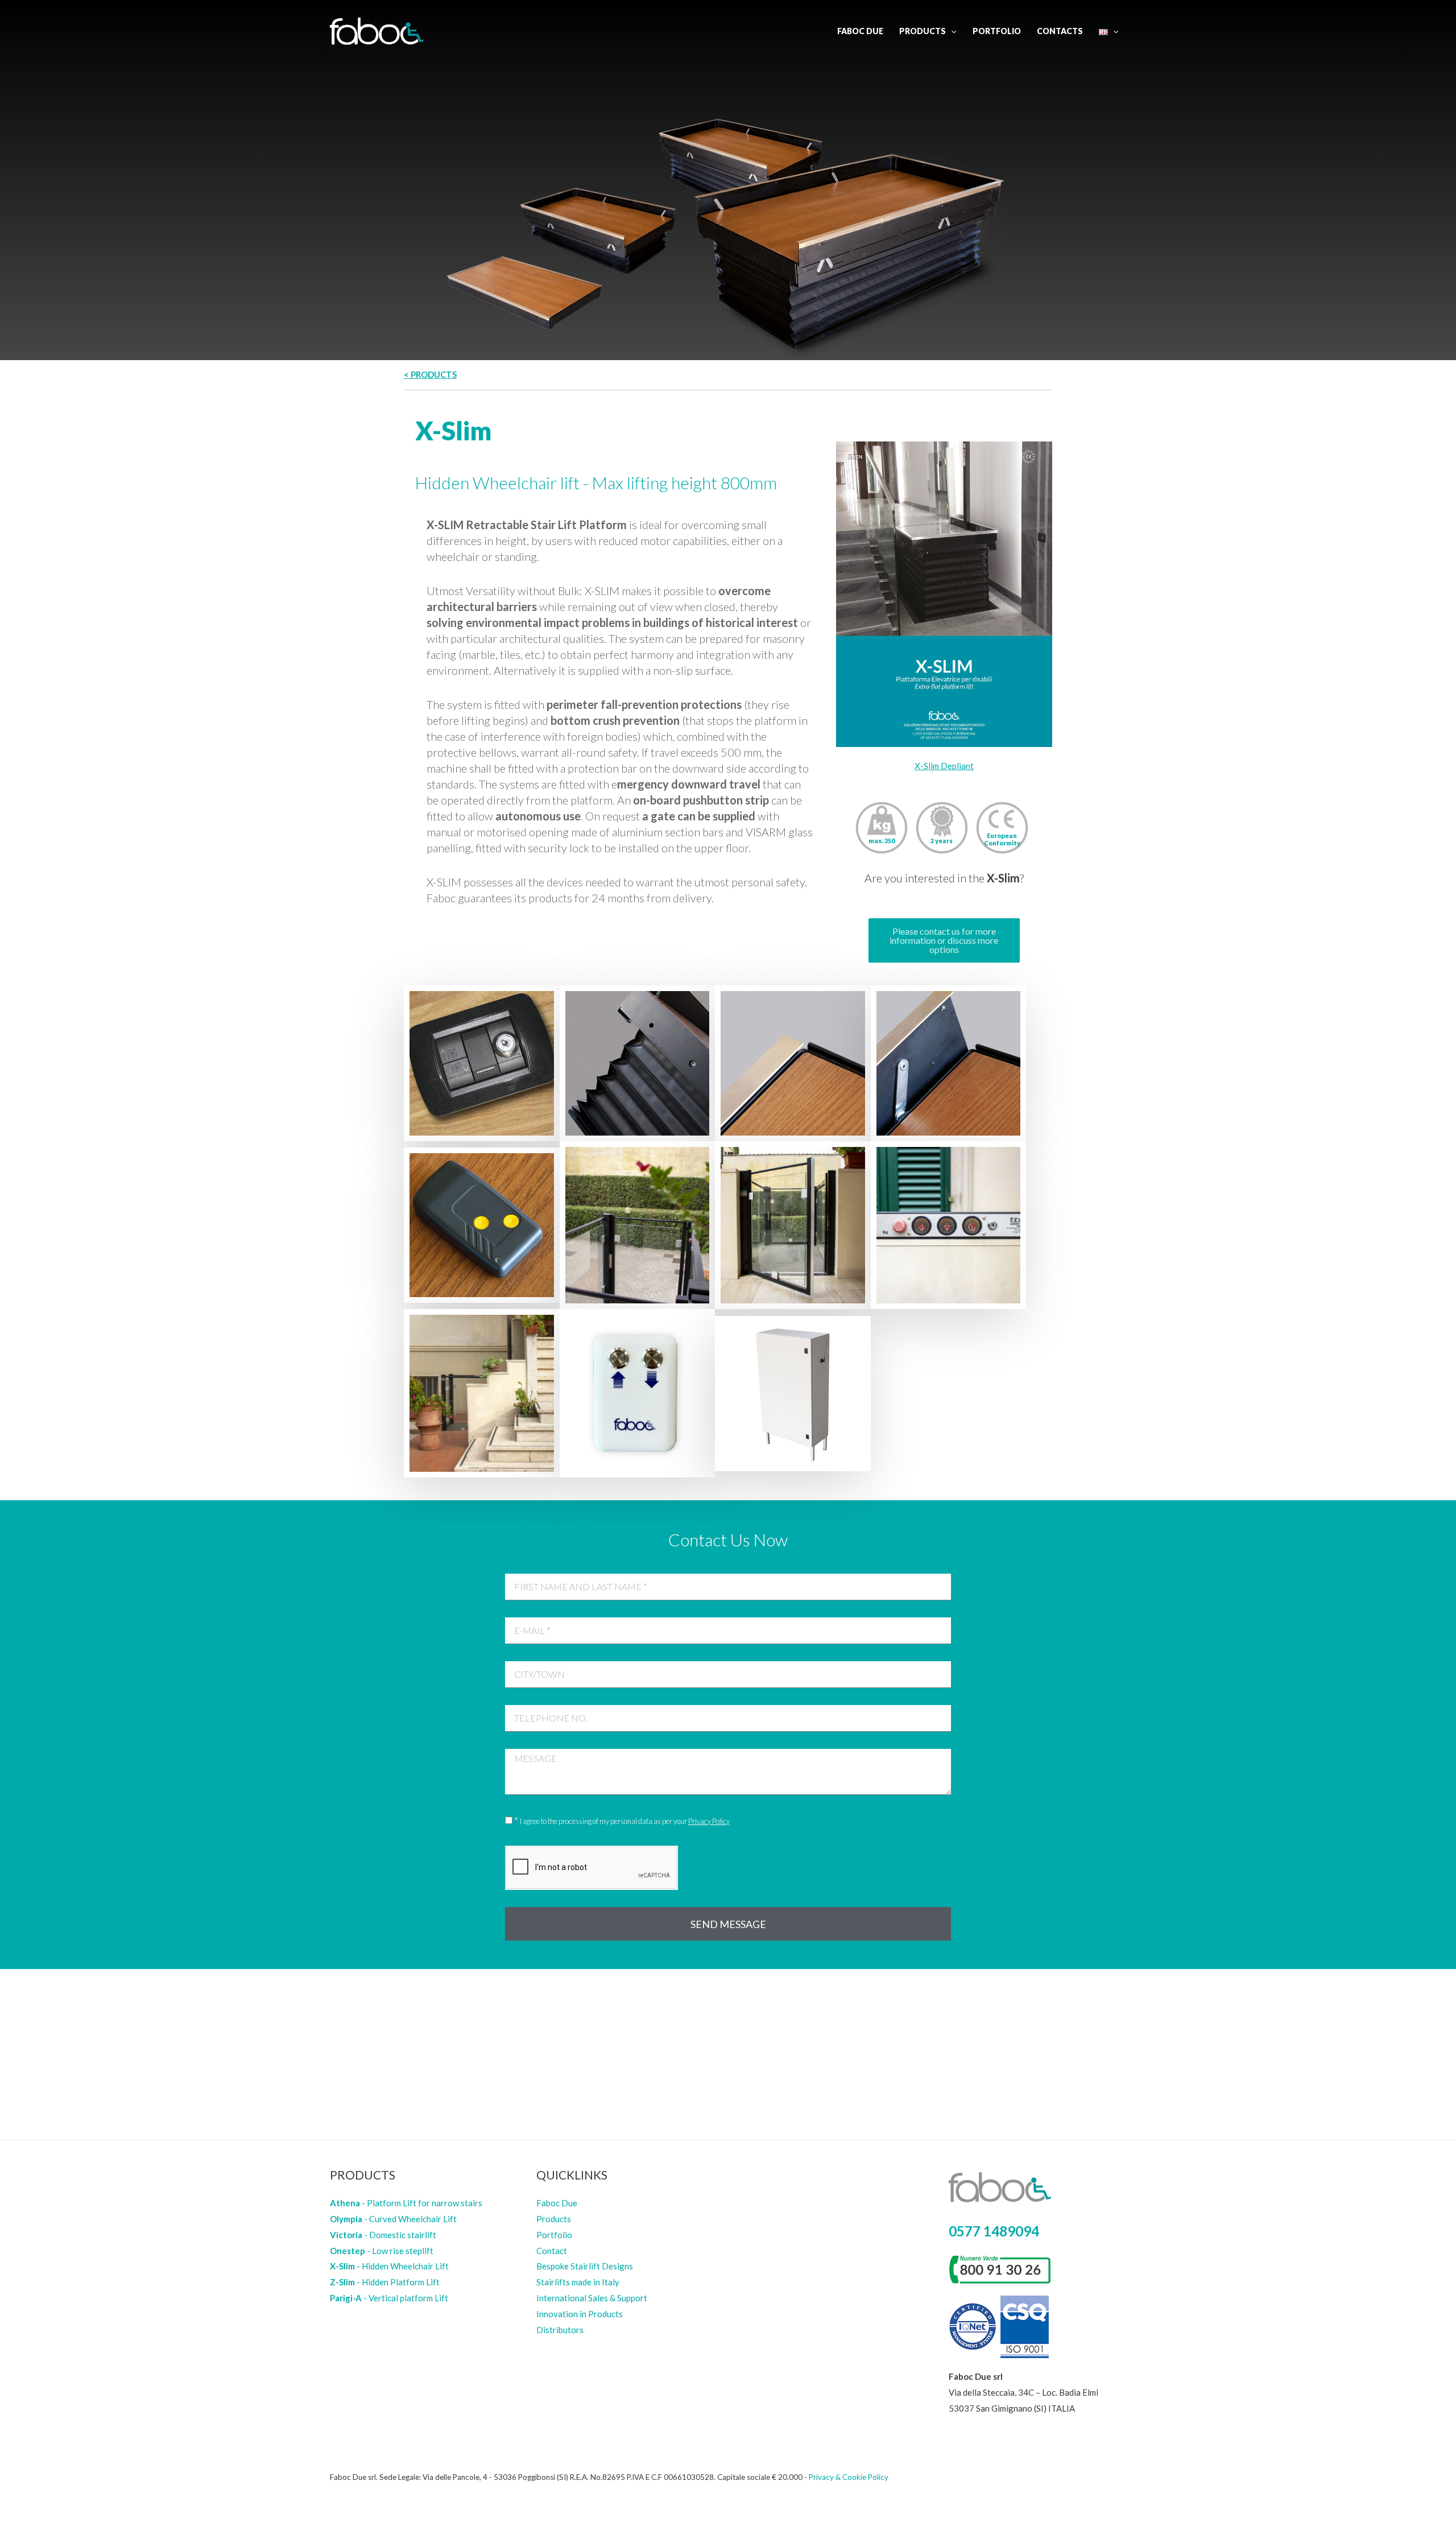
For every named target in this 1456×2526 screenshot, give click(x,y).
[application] (951, 31)
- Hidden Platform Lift (385, 2282)
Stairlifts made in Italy (578, 2282)
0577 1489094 (994, 2231)
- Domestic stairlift (383, 2235)
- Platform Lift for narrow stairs (406, 2203)
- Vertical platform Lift (389, 2298)
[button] (944, 940)
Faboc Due (860, 31)
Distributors (560, 2330)
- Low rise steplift (382, 2251)
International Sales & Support (592, 2298)
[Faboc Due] (377, 30)
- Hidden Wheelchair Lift (389, 2266)
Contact (552, 2251)
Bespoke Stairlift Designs (585, 2266)
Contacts (1060, 31)
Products (923, 31)
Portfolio (997, 31)
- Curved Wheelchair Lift (393, 2219)
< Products (430, 374)
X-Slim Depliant (944, 766)
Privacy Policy (709, 1821)
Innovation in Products (580, 2314)
